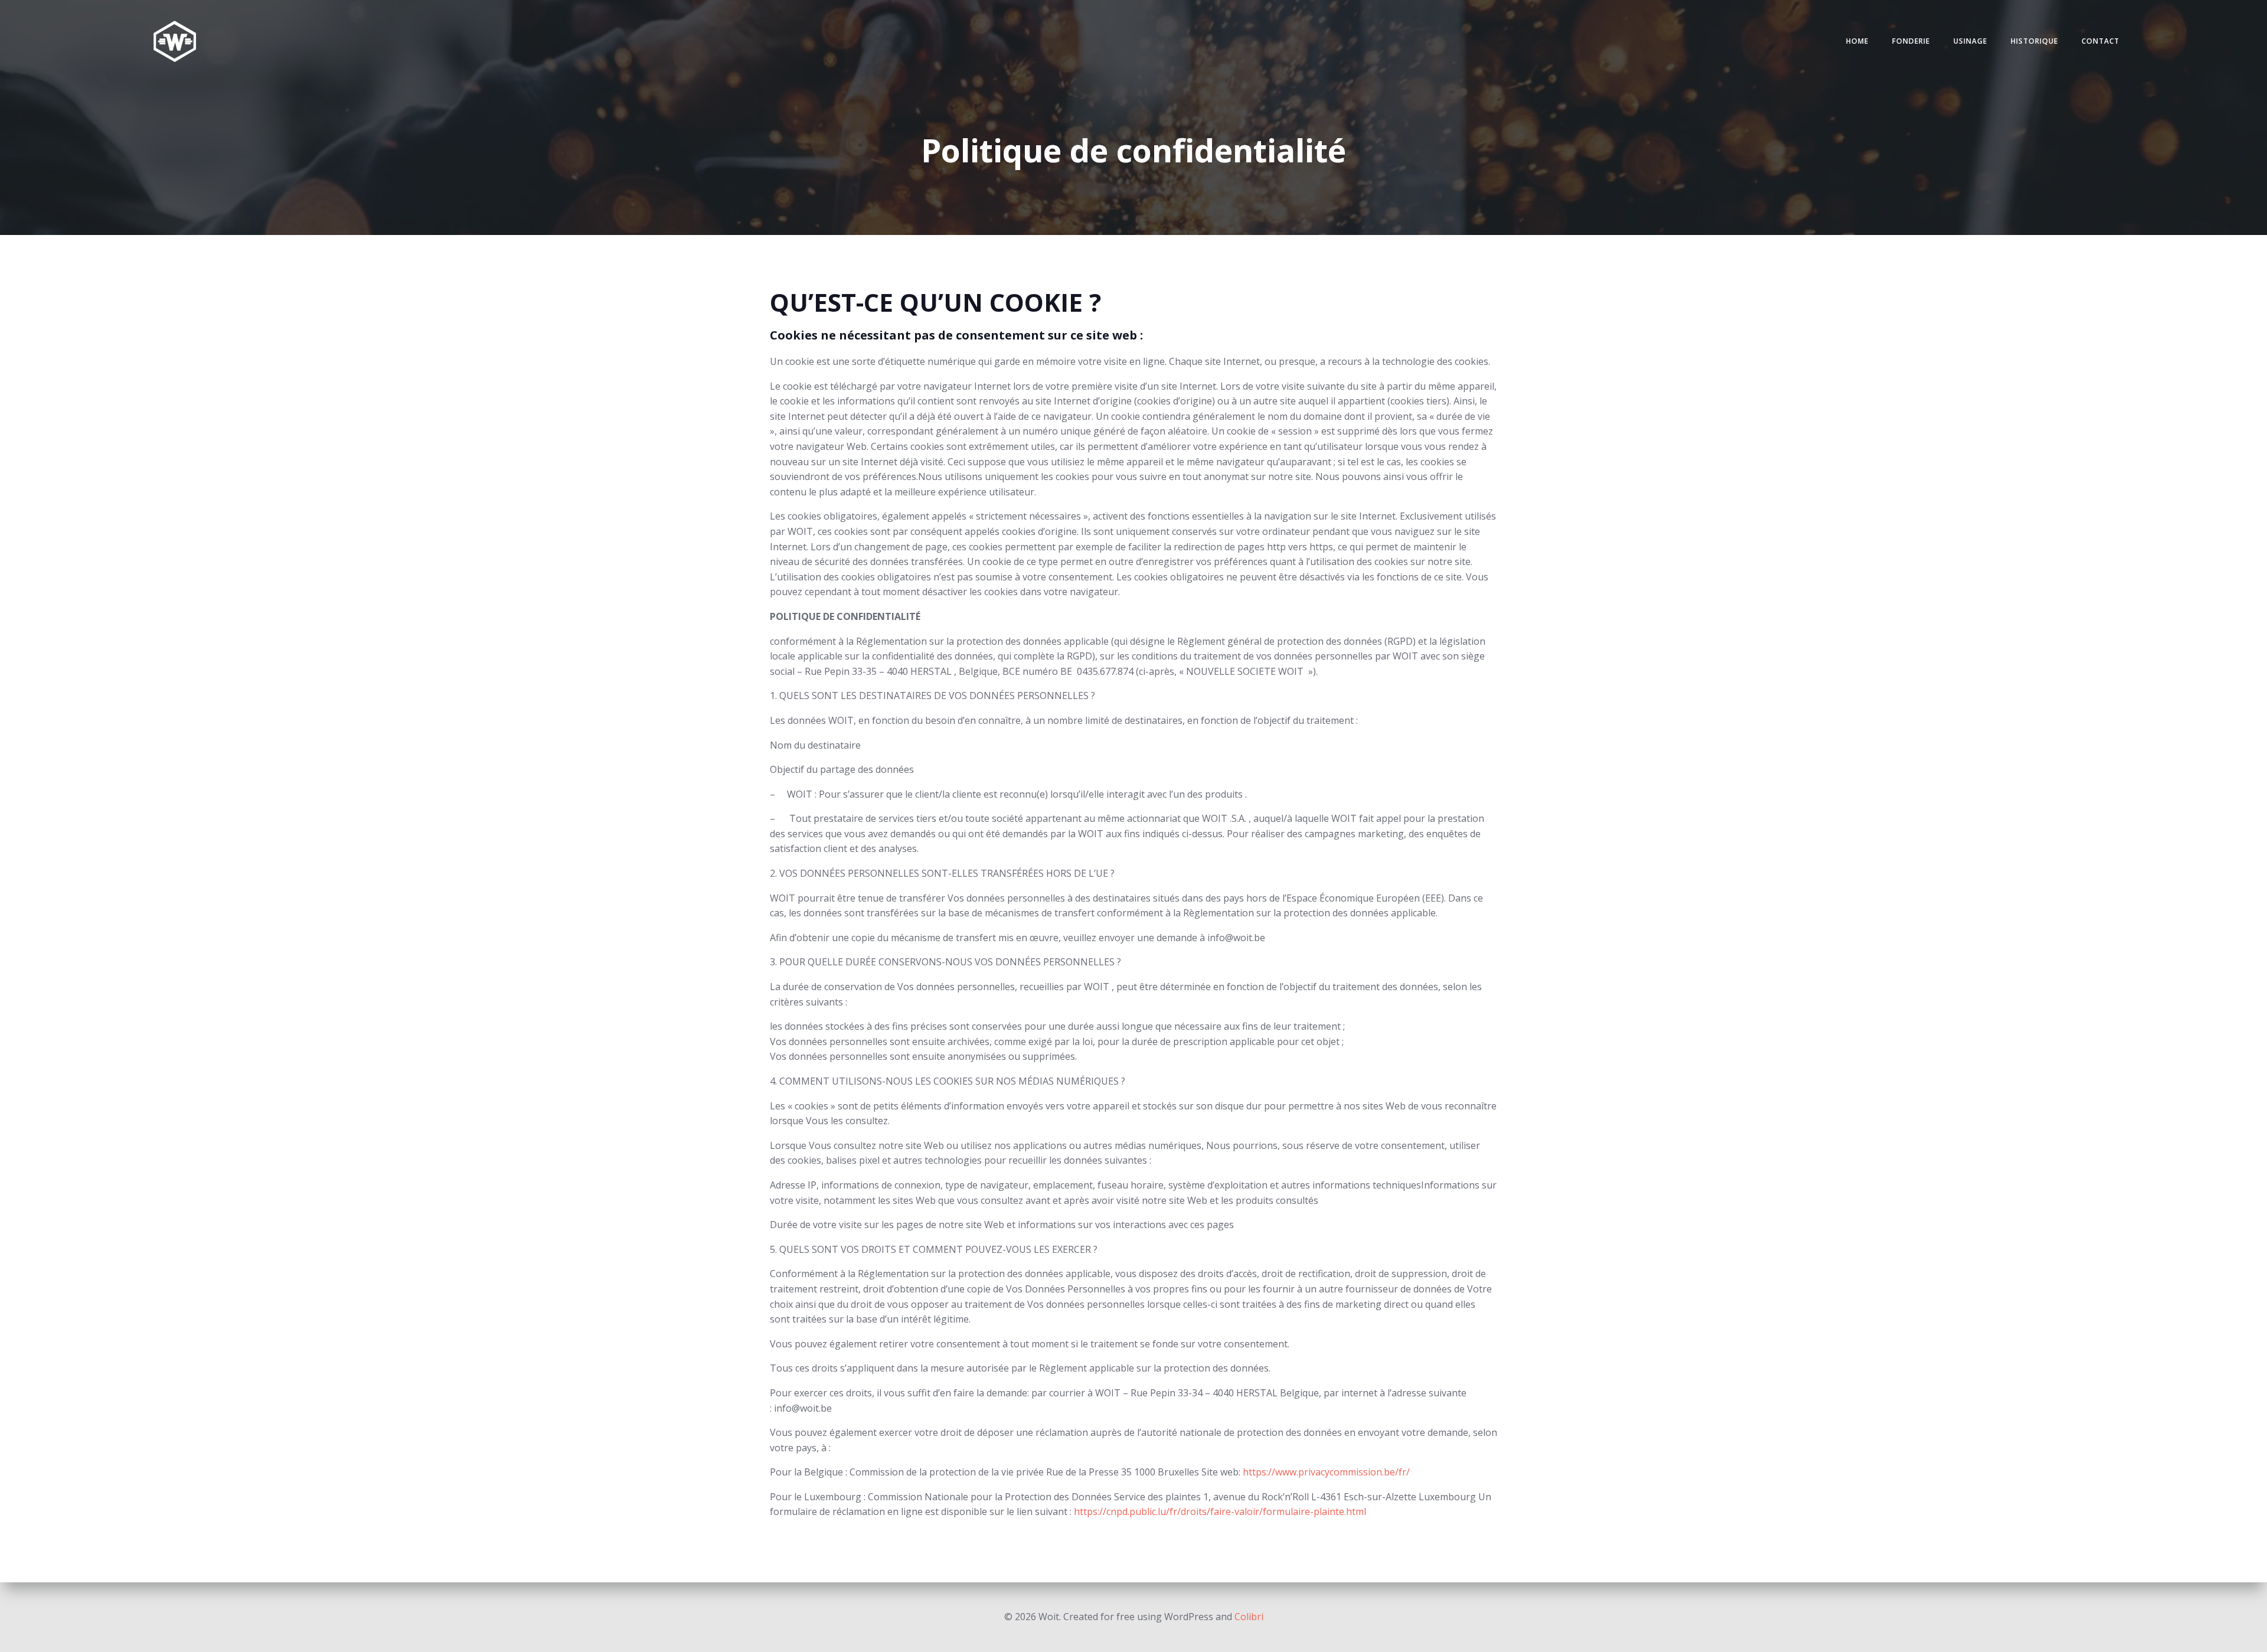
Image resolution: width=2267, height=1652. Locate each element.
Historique (2034, 41)
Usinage (1970, 41)
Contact (2101, 41)
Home (1857, 41)
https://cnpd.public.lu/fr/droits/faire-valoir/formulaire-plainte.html (1220, 1511)
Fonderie (1911, 41)
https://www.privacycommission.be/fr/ (1326, 1472)
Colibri (1249, 1617)
